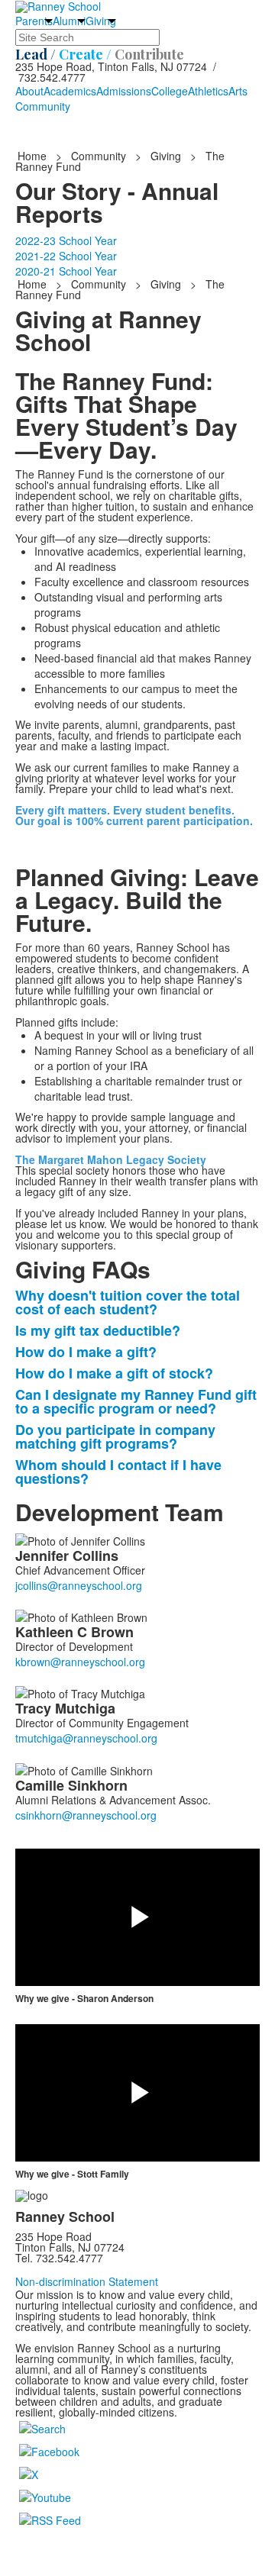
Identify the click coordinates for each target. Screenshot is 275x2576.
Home (34, 156)
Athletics (208, 91)
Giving (101, 21)
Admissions (124, 91)
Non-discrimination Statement (87, 2281)
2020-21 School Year (66, 271)
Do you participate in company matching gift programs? (115, 1436)
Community (43, 106)
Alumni (69, 21)
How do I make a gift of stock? (114, 1373)
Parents (34, 21)
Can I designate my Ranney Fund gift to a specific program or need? (136, 1401)
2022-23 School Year (66, 240)
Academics (70, 91)
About (29, 91)
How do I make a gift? (86, 1352)
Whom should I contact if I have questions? (118, 1472)
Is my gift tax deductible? (98, 1330)
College (170, 91)
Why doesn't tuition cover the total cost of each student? (128, 1302)
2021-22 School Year (66, 256)
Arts (238, 91)
